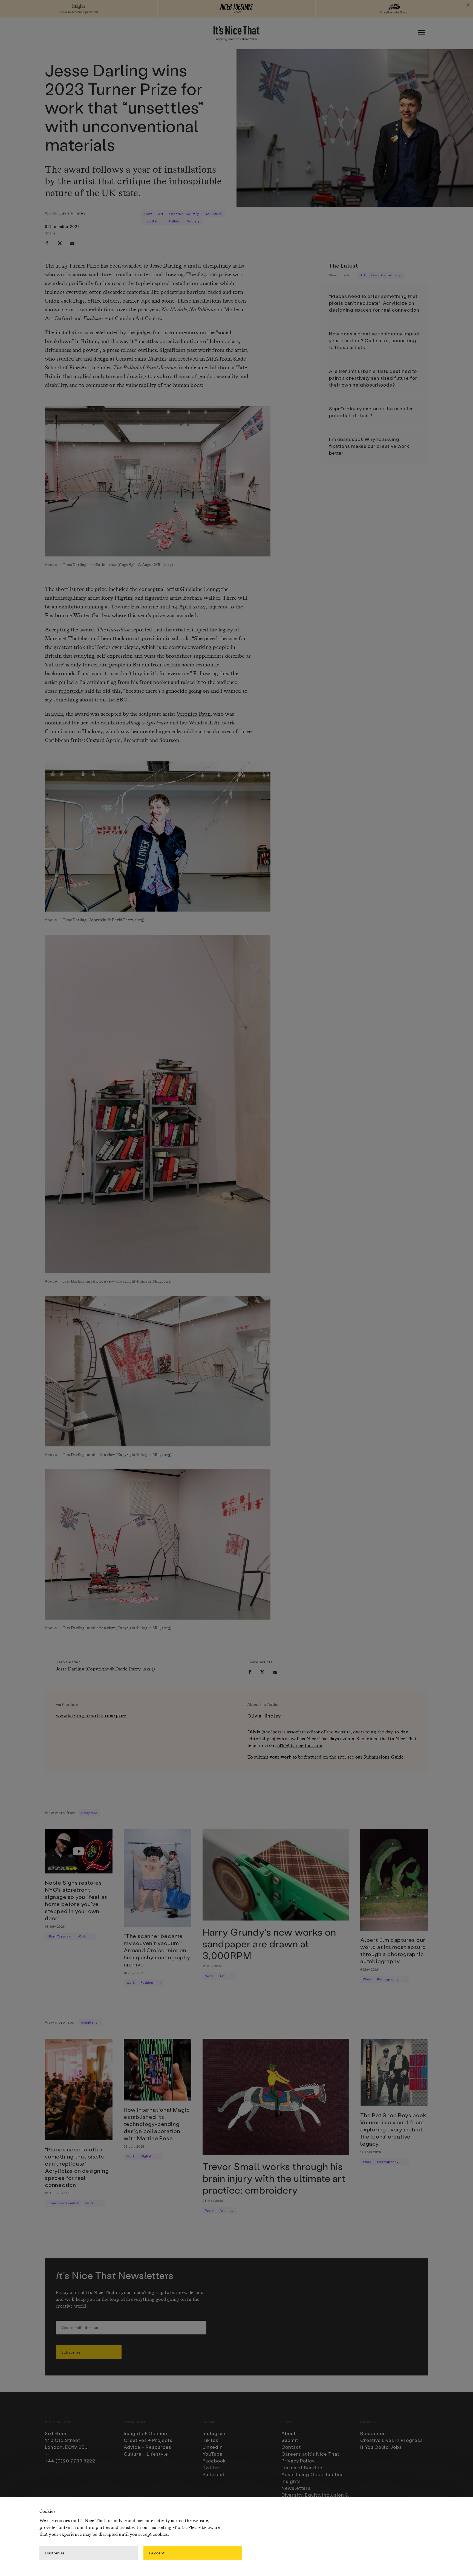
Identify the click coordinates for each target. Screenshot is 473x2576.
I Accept (157, 2553)
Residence (373, 2433)
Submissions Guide (383, 1757)
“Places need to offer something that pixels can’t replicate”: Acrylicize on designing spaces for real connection (374, 303)
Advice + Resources (148, 2447)
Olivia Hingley (72, 213)
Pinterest (214, 2474)
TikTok (210, 2440)
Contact (291, 2447)
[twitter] (60, 243)
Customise (55, 2553)
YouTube (213, 2454)
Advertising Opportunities (313, 2474)
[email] (72, 243)
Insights (291, 2481)
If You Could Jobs (381, 2447)
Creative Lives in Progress (392, 2440)
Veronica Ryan (194, 714)
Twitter (211, 2467)
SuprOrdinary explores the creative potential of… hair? (371, 412)
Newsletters (296, 2488)
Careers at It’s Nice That (310, 2454)
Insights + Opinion (145, 2433)
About (289, 2433)
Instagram (215, 2433)
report (139, 630)
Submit (290, 2440)
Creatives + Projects (148, 2440)
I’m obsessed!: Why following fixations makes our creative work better (369, 446)
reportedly (71, 691)
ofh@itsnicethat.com (300, 1746)
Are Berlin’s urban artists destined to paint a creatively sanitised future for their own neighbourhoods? (373, 378)
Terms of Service (302, 2467)
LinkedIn (213, 2447)
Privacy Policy (298, 2461)
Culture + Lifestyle (146, 2454)
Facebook (214, 2461)
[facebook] (47, 243)
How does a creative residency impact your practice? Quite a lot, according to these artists (374, 340)
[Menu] (422, 33)
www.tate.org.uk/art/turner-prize (91, 1716)
